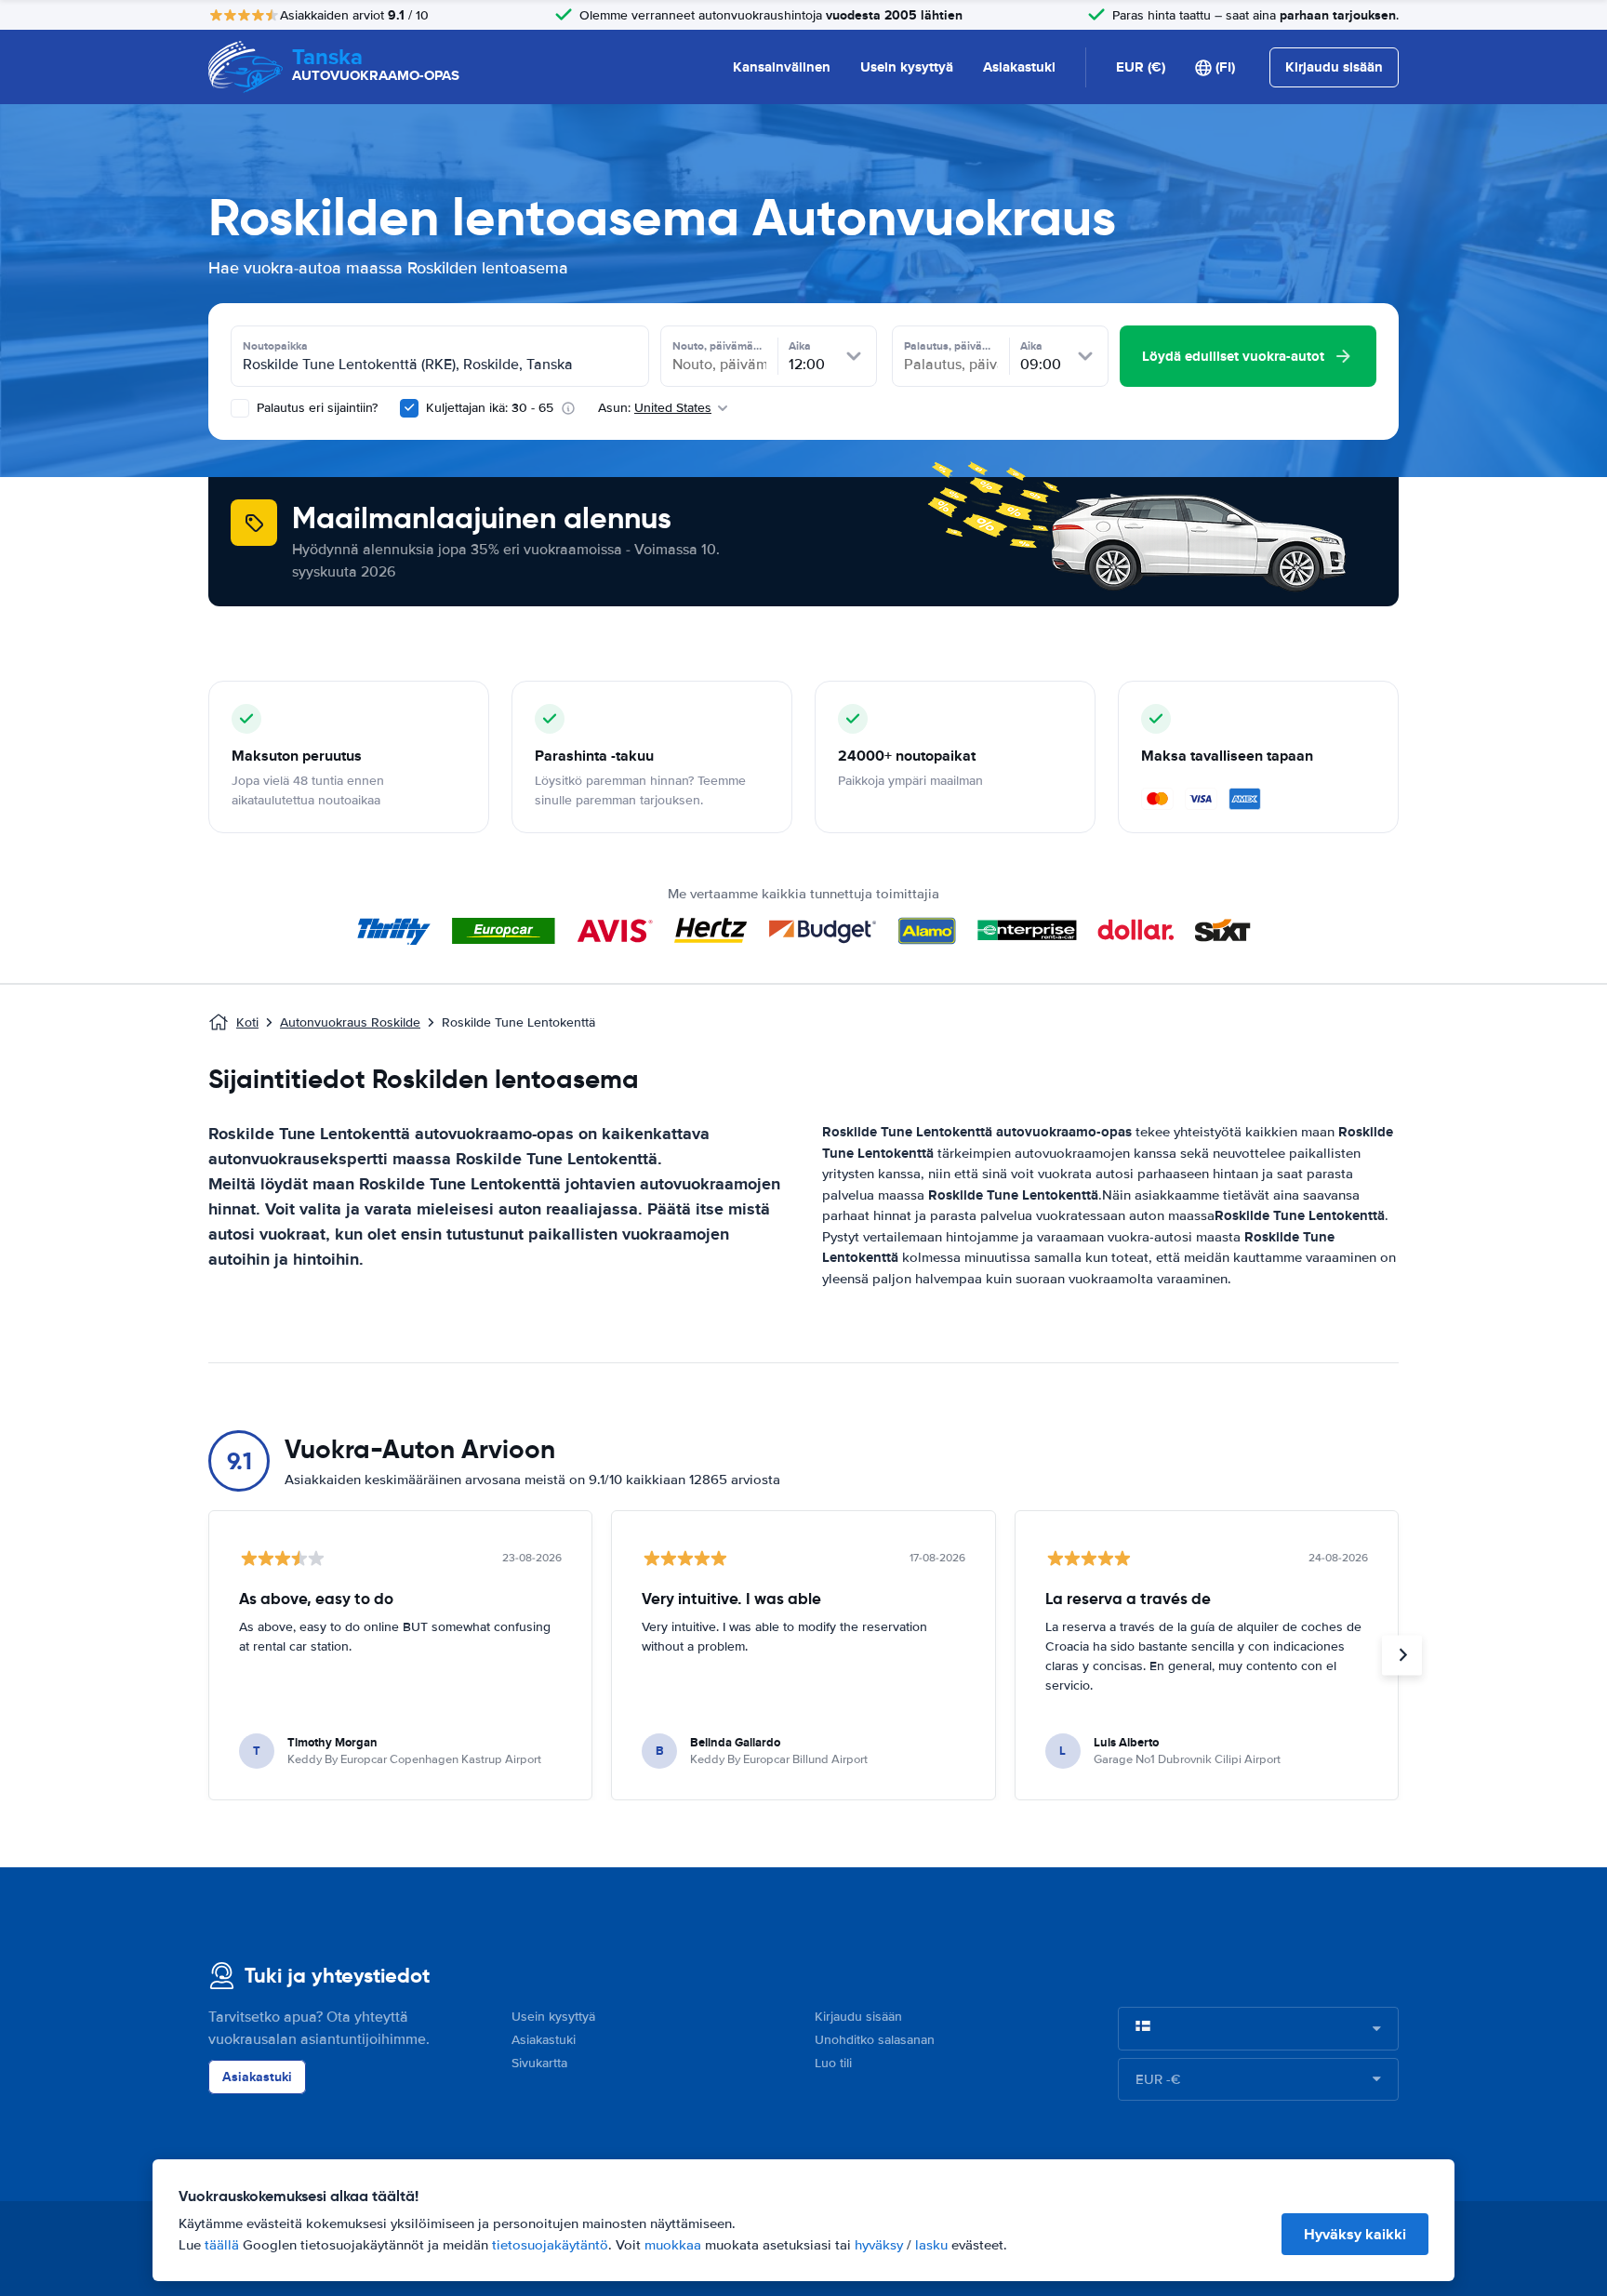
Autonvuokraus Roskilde (350, 1022)
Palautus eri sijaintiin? (315, 408)
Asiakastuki (1019, 67)
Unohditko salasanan (875, 2040)
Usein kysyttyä (907, 67)
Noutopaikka (275, 346)
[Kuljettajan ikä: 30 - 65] (409, 408)
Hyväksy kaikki (1355, 2234)
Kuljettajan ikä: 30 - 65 (490, 408)
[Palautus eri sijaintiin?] (240, 408)
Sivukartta (539, 2063)
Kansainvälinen (782, 67)
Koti (247, 1022)
